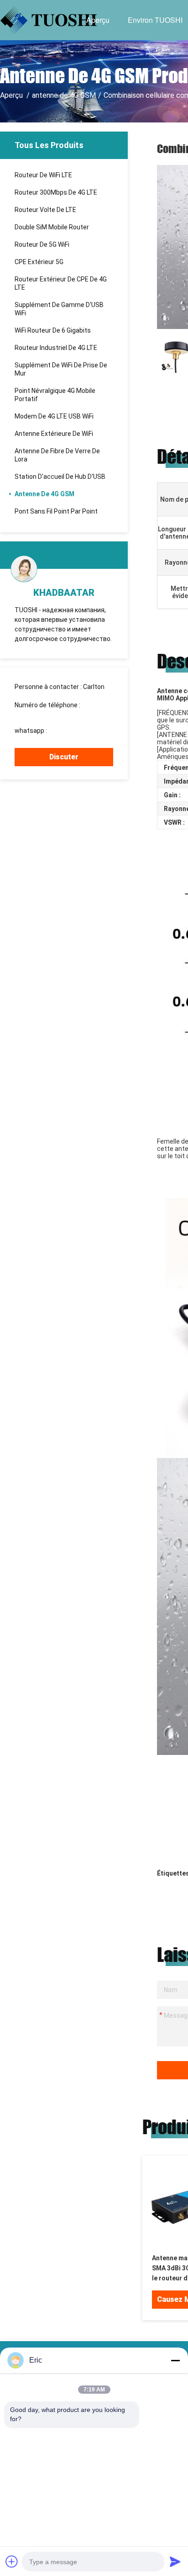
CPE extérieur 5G (39, 262)
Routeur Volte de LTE (45, 210)
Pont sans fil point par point (56, 511)
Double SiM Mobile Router (52, 227)
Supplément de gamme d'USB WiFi (59, 309)
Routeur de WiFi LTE (43, 175)
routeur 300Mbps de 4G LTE (56, 192)
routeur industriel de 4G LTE (56, 348)
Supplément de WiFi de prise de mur (61, 369)
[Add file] (12, 2561)
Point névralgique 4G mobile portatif (55, 395)
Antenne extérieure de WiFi (54, 434)
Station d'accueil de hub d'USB (60, 477)
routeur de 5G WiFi (42, 244)
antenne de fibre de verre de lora (57, 455)
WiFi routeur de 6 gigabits (53, 330)
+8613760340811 (74, 731)
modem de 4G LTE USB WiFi (54, 416)
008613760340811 (42, 713)
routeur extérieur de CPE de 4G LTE (61, 283)
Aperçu (98, 20)
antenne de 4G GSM (64, 95)
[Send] (175, 2561)
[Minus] (175, 2360)
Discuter (64, 757)
